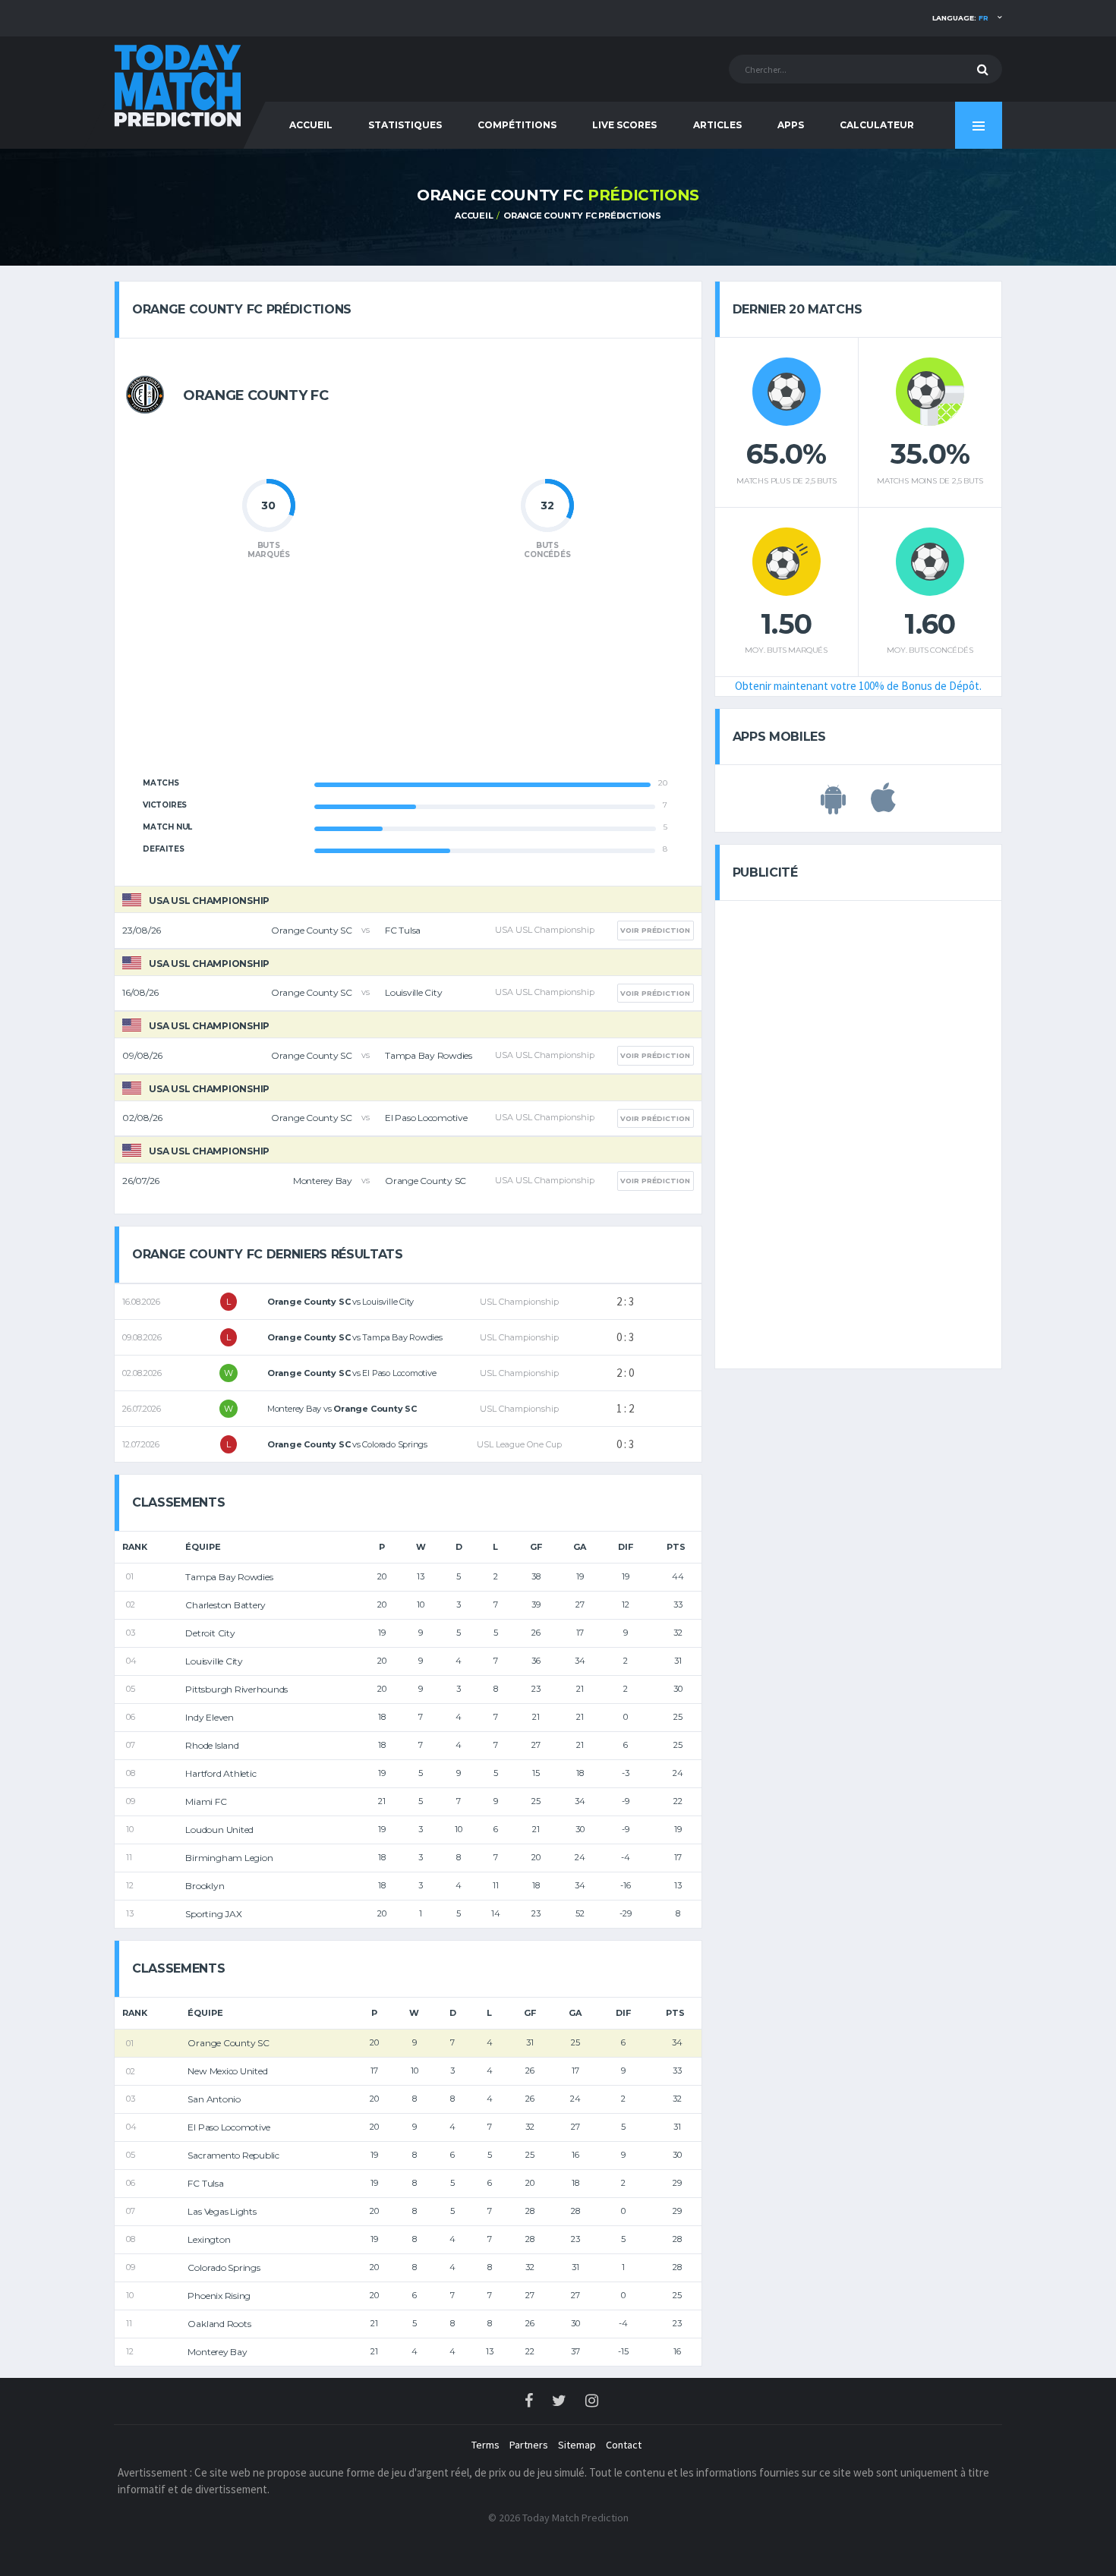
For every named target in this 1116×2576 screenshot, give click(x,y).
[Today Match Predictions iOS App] (883, 806)
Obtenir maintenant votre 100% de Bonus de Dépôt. (858, 686)
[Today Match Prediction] (178, 85)
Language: (960, 18)
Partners (529, 2445)
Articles (717, 125)
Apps (791, 125)
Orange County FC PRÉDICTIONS (582, 216)
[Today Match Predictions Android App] (833, 806)
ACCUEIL (311, 125)
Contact (624, 2445)
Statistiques (405, 125)
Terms (485, 2445)
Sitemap (577, 2445)
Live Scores (624, 125)
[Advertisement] (408, 677)
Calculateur (877, 125)
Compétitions (517, 125)
